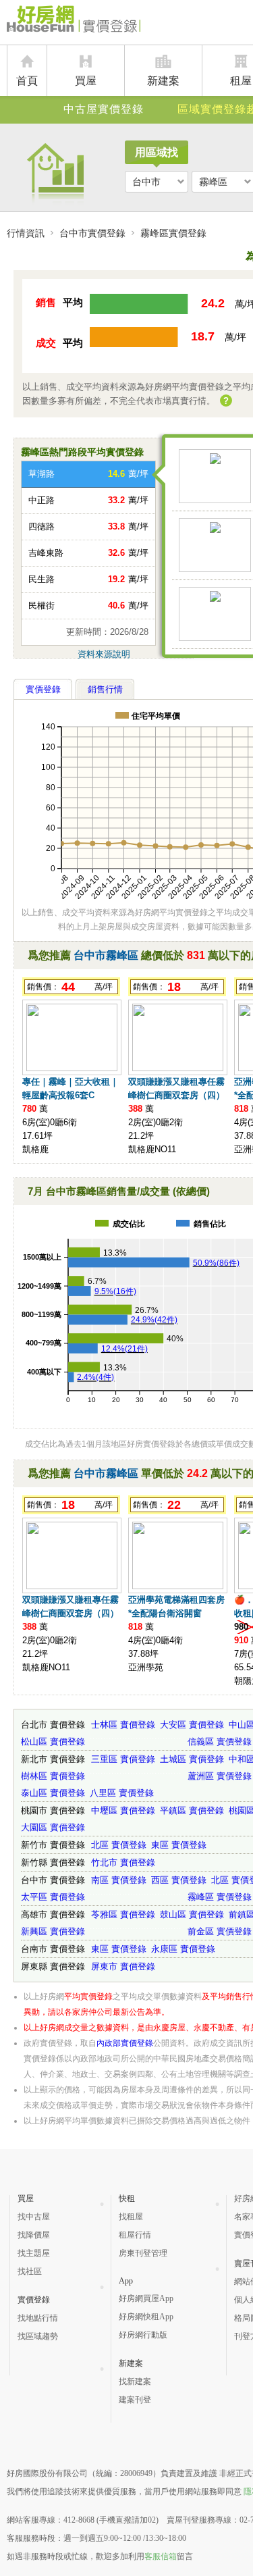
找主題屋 (34, 2253)
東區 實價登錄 (179, 1845)
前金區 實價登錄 (220, 1931)
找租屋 (131, 2217)
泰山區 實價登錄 (53, 1793)
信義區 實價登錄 (220, 1742)
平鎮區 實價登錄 (192, 1810)
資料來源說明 (104, 654)
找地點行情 (38, 2318)
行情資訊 (26, 233)
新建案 (163, 81)
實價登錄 (43, 689)
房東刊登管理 (143, 2253)
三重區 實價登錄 (123, 1759)
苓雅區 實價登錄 (123, 1914)
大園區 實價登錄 (53, 1827)
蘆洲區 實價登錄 (220, 1776)
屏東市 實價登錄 (123, 1966)
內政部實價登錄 (125, 2043)
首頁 (27, 81)
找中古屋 (34, 2217)
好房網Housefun (75, 22)
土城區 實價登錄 (192, 1759)
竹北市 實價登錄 (123, 1862)
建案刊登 (135, 2400)
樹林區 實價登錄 (53, 1776)
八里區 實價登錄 (122, 1793)
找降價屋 (34, 2235)
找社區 (30, 2271)
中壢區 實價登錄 (123, 1810)
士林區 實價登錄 (123, 1725)
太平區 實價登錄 (53, 1897)
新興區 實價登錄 (53, 1931)
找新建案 (135, 2381)
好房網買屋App (146, 2298)
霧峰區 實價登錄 (220, 1897)
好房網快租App (146, 2317)
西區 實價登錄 (179, 1880)
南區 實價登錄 (119, 1880)
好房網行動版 (143, 2335)
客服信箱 (161, 2556)
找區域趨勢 (38, 2336)
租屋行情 (135, 2235)
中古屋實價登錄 (104, 109)
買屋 (86, 81)
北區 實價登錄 (119, 1845)
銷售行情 (105, 689)
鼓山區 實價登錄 (192, 1914)
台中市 (146, 182)
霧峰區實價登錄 (173, 233)
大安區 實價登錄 (192, 1725)
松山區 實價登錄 (53, 1742)
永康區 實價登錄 (183, 1949)
